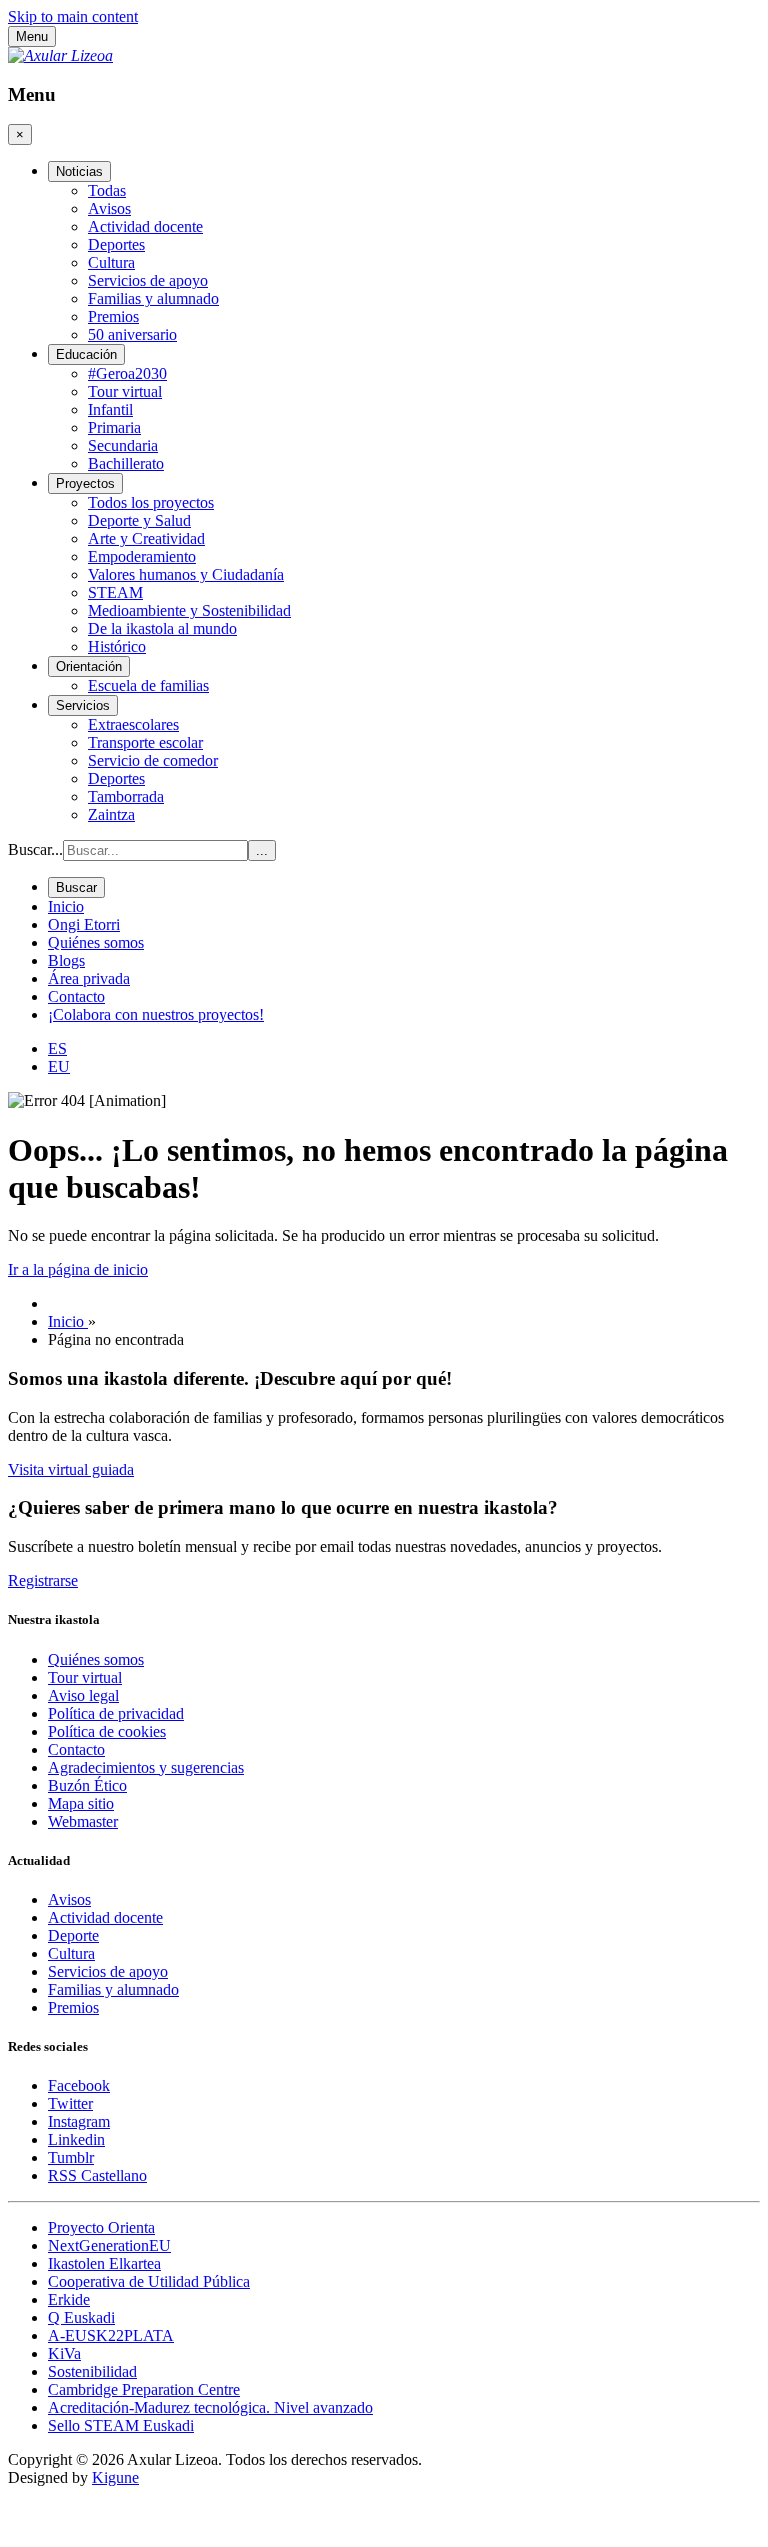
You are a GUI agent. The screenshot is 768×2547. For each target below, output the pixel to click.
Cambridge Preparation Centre (144, 2389)
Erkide (69, 2299)
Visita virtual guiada (71, 1469)
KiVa (64, 2353)
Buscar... (35, 849)
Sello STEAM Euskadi (121, 2425)
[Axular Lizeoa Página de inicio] (60, 55)
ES (57, 1048)
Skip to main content (73, 16)
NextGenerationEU (109, 2245)
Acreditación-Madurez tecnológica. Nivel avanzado (210, 2407)
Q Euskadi (81, 2317)
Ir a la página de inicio (78, 1269)
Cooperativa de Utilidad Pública (149, 2281)
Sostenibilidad (92, 2371)
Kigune (115, 2477)
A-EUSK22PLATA (111, 2335)
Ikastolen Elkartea (104, 2263)
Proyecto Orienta (101, 2227)
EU (59, 1066)
